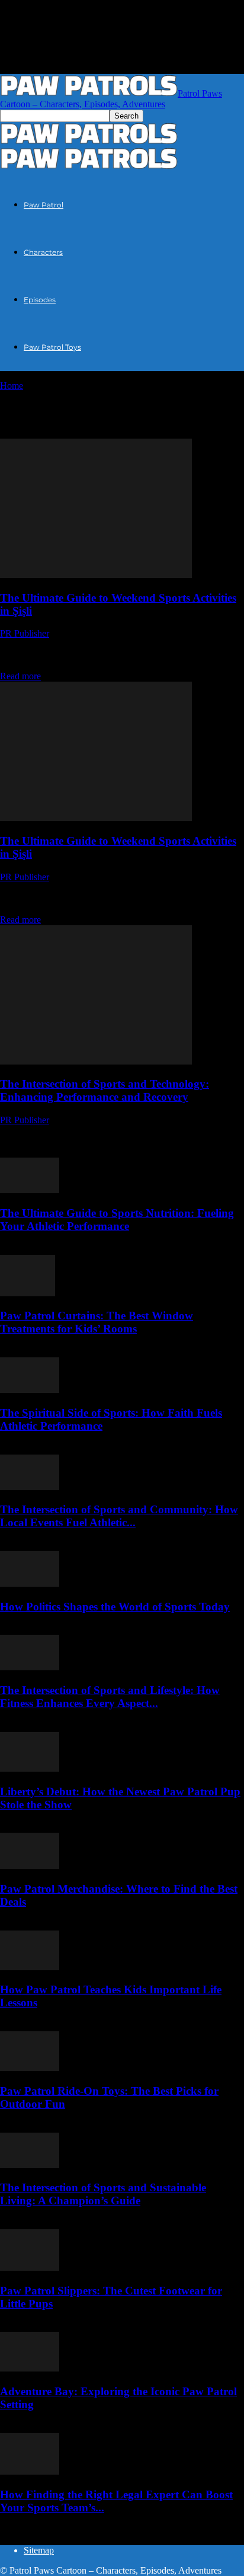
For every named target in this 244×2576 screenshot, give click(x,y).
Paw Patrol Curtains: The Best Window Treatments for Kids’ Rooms (97, 1322)
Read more (20, 676)
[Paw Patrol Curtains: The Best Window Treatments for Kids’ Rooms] (28, 1293)
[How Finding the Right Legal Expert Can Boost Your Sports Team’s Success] (30, 2471)
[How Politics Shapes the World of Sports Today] (30, 1583)
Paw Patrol (44, 205)
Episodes (40, 300)
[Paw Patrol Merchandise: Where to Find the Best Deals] (30, 1866)
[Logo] (89, 141)
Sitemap (39, 2550)
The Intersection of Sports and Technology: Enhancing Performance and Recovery (105, 1090)
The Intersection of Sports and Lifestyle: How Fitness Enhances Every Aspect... (110, 1697)
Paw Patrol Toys (52, 347)
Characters (43, 252)
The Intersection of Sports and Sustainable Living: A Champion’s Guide (103, 2194)
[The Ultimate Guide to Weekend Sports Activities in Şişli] (96, 575)
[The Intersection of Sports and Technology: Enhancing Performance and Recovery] (96, 1061)
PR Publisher (25, 633)
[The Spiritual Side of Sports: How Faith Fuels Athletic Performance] (30, 1390)
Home (12, 386)
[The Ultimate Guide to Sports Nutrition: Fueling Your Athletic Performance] (30, 1190)
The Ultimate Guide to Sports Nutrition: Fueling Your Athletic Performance (117, 1220)
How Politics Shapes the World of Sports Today (115, 1607)
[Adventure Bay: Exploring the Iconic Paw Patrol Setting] (30, 2368)
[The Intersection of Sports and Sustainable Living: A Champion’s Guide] (30, 2165)
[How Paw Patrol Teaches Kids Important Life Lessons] (30, 1967)
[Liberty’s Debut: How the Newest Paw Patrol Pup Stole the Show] (30, 1768)
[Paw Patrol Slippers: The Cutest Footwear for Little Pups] (30, 2267)
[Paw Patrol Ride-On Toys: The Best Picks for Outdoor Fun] (30, 2068)
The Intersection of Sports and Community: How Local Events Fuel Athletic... (119, 1516)
